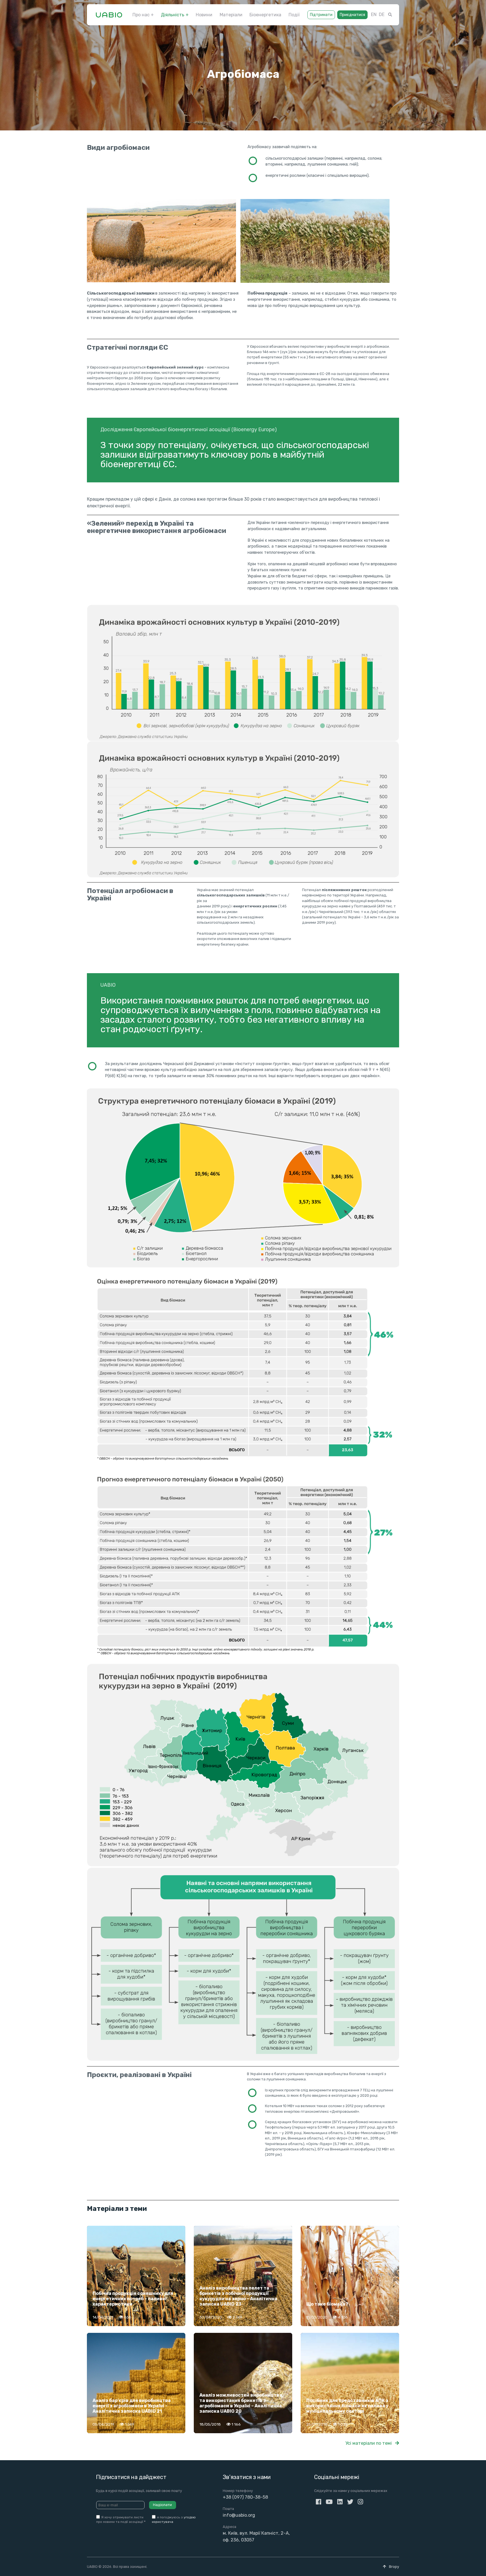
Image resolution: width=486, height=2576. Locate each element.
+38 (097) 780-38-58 (245, 2497)
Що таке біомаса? (327, 2304)
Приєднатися (352, 15)
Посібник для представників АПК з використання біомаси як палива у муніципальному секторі (347, 2406)
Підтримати (321, 15)
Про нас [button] (141, 15)
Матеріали (231, 15)
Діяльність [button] (173, 15)
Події (294, 15)
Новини (204, 15)
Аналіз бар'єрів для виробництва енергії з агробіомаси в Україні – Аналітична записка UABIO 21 (132, 2406)
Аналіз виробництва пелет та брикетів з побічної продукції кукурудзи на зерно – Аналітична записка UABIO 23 (238, 2296)
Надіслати (162, 2505)
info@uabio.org (239, 2515)
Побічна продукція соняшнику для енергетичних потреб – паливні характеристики (133, 2299)
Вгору (394, 2567)
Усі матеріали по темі (369, 2443)
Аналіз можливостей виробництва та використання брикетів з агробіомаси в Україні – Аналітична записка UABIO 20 (241, 2403)
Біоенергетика (265, 15)
